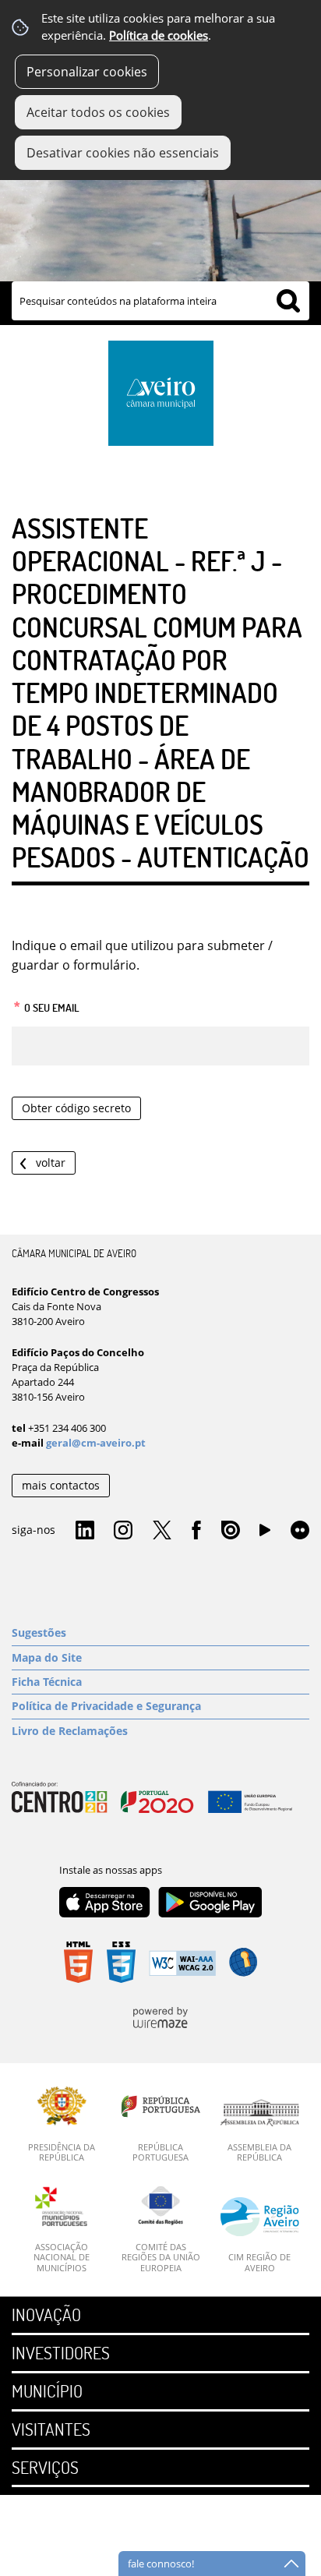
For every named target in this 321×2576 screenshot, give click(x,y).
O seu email (46, 1005)
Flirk (300, 1531)
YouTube (265, 1534)
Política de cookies (159, 35)
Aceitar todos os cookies (98, 112)
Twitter (162, 1531)
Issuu (231, 1531)
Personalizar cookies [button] (87, 72)
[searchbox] (160, 301)
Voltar (51, 1163)
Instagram (123, 1531)
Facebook (196, 1531)
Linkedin (85, 1531)
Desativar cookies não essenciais (123, 153)
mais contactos (61, 1485)
